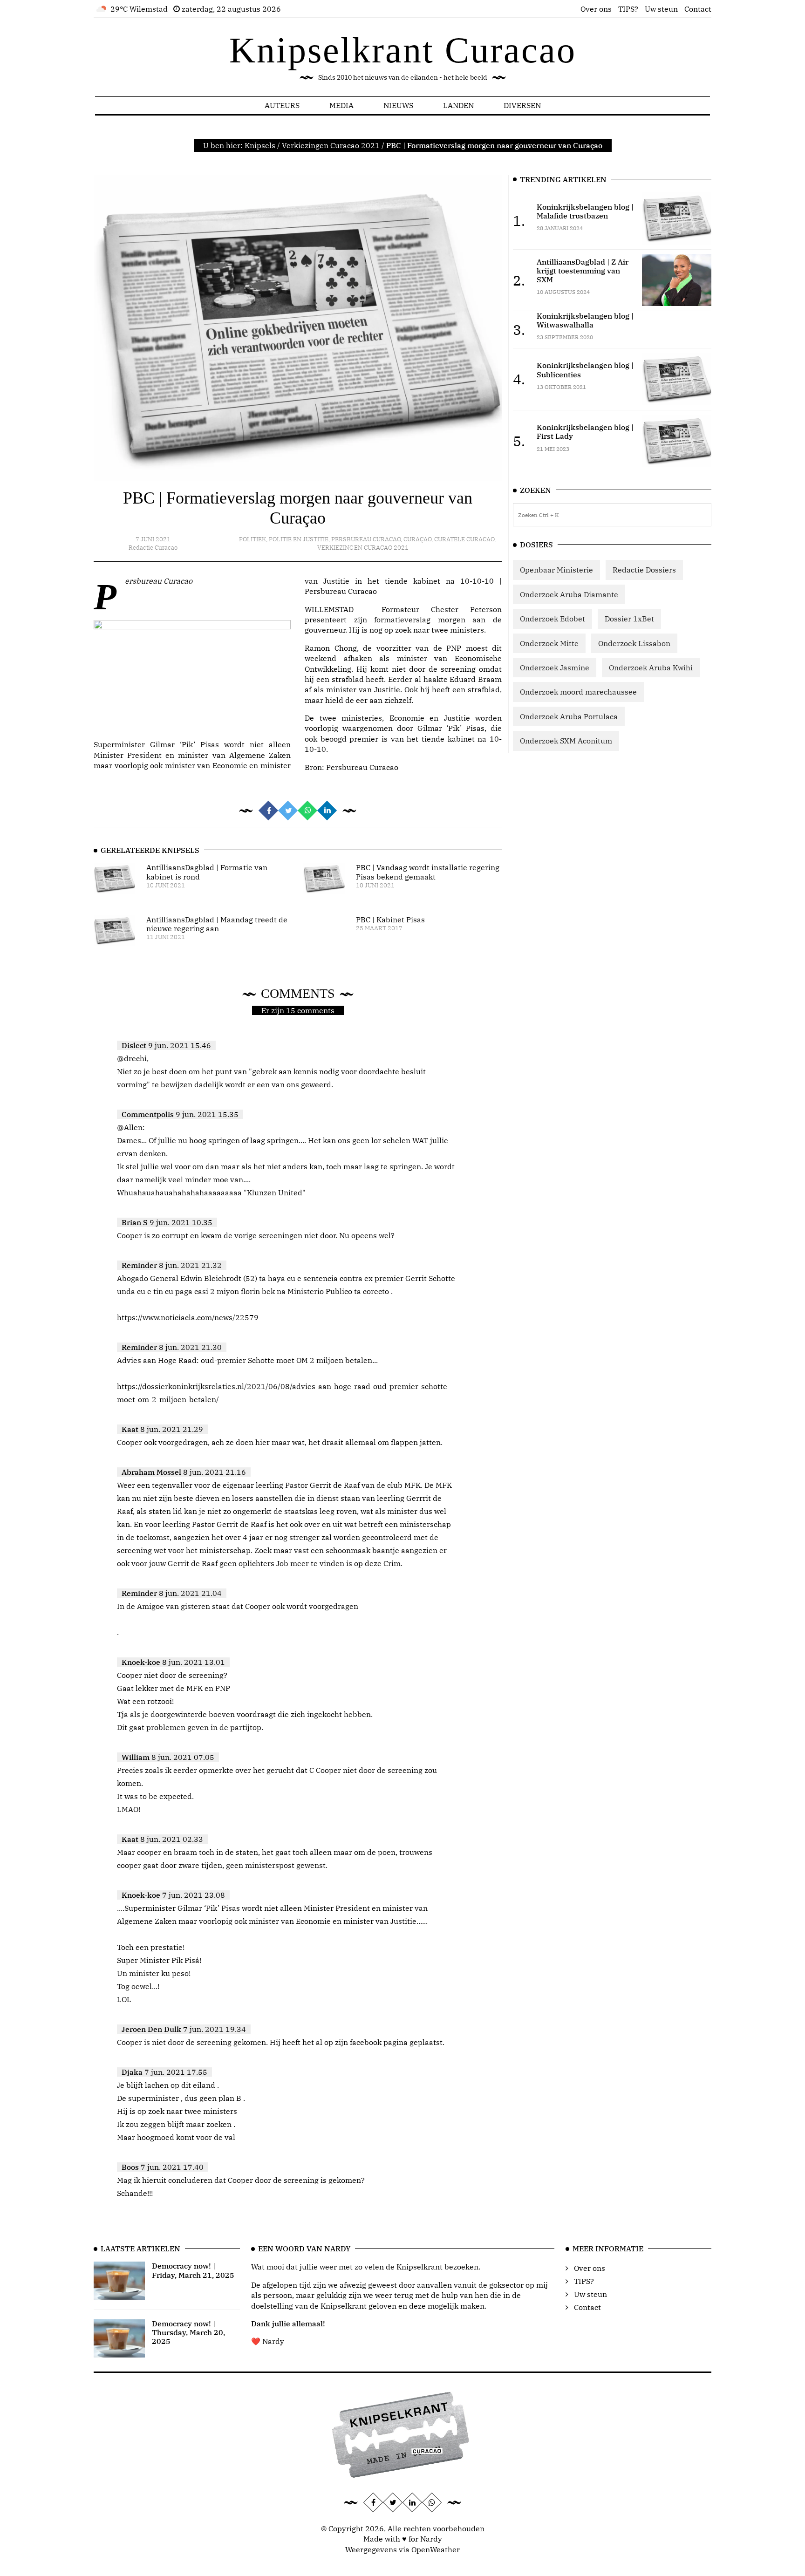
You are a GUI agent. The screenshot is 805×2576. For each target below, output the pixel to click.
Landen (458, 105)
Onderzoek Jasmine (555, 668)
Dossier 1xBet (629, 619)
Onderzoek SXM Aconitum (566, 741)
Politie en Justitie (299, 539)
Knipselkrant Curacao (403, 50)
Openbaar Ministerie (556, 570)
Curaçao (417, 539)
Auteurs (282, 105)
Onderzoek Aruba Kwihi (651, 668)
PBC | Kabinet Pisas (390, 920)
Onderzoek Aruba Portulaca (569, 716)
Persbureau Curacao (366, 539)
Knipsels (260, 145)
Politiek (252, 539)
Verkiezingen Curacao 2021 (331, 145)
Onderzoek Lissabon (634, 643)
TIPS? (628, 9)
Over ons (596, 9)
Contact (698, 9)
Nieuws (398, 105)
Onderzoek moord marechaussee (578, 692)
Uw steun (661, 9)
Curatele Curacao (464, 539)
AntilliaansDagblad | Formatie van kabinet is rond (207, 872)
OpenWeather (436, 2549)
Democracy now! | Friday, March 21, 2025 (193, 2270)
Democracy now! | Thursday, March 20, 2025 (188, 2332)
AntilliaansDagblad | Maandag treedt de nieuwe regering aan (217, 924)
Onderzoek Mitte (549, 643)
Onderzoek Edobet (553, 619)
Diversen (522, 105)
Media (341, 105)
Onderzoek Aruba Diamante (569, 594)
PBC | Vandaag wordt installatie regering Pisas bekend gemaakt (428, 872)
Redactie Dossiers (644, 570)
